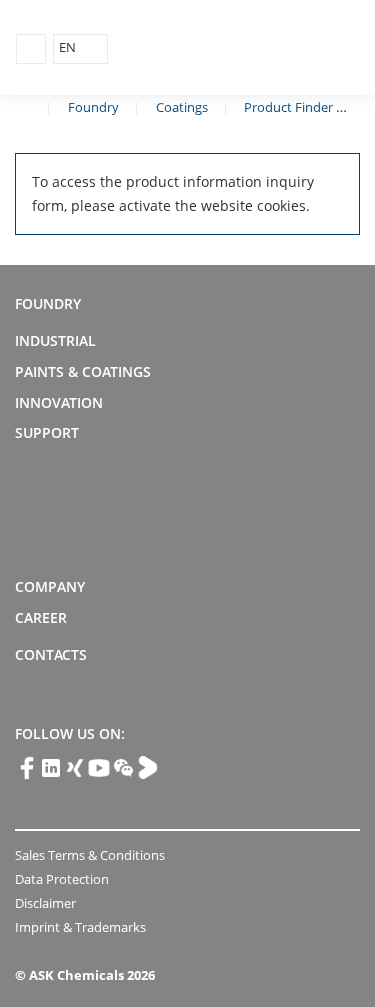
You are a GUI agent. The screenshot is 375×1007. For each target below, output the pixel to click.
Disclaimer (45, 903)
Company (50, 586)
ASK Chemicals (266, 48)
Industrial (55, 340)
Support (47, 432)
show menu (31, 49)
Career (41, 617)
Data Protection (62, 879)
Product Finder (288, 107)
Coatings (182, 107)
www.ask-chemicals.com (23, 106)
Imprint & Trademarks (80, 927)
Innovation (59, 402)
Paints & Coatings (83, 371)
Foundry (93, 107)
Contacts (51, 654)
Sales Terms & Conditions (90, 855)
